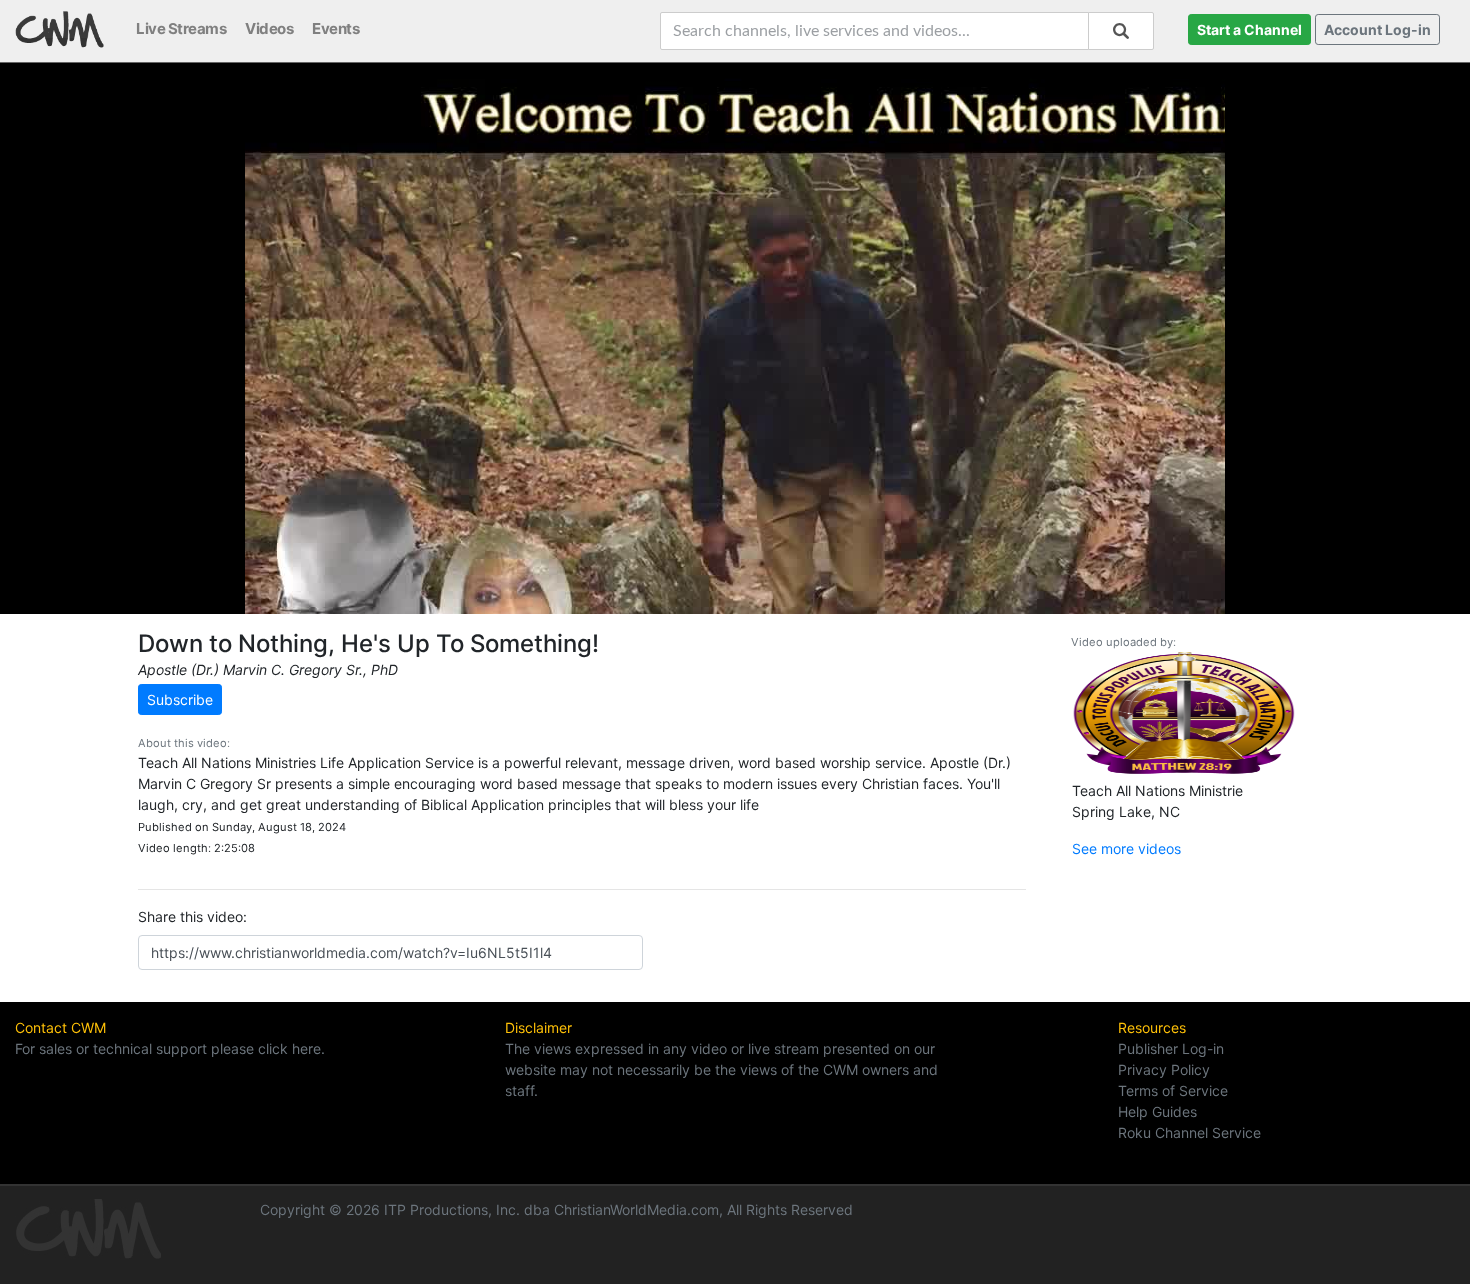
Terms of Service (1173, 1090)
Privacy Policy (1164, 1069)
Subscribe (180, 699)
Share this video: (192, 916)
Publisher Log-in (1171, 1048)
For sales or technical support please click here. (170, 1048)
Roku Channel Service (1189, 1132)
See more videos (1126, 848)
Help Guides (1157, 1111)
